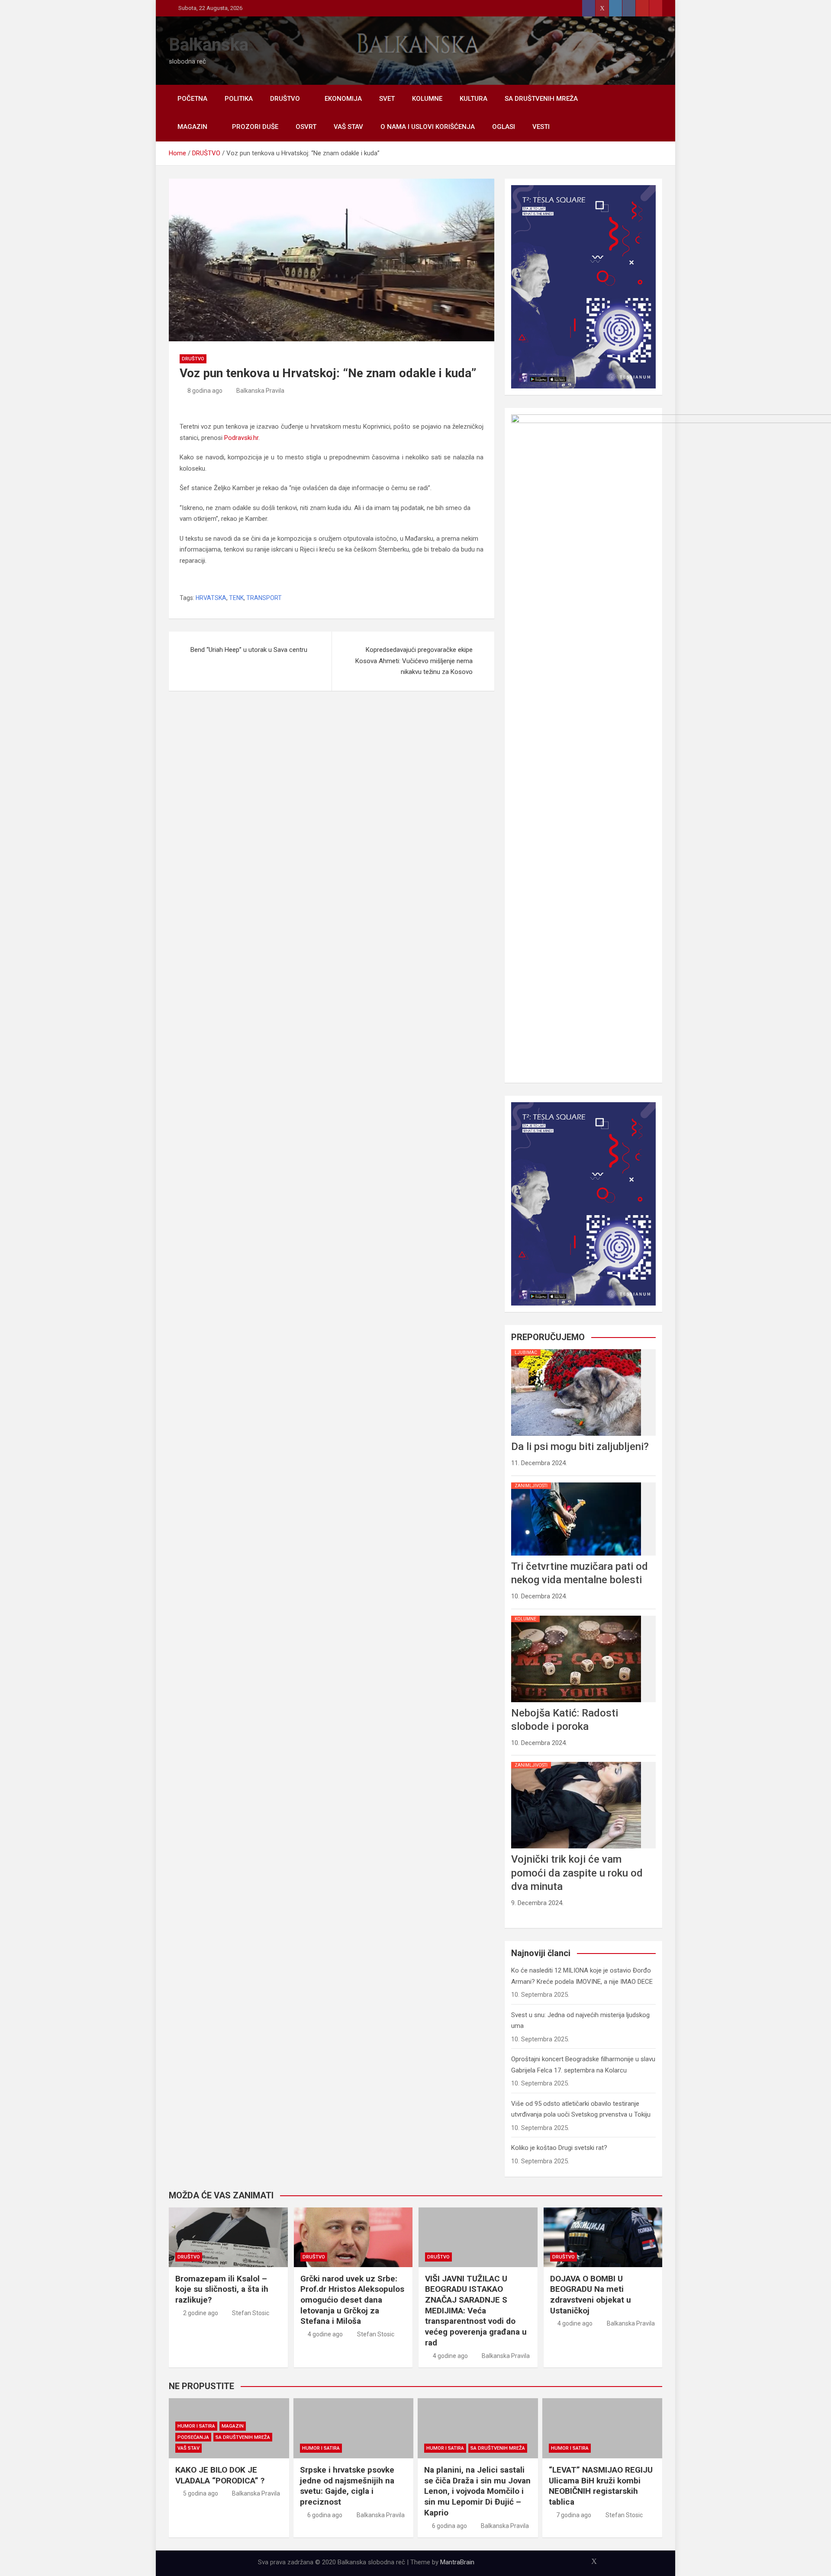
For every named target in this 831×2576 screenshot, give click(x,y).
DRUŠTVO (285, 99)
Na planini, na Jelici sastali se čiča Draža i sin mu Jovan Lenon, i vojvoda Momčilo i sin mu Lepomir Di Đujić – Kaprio (477, 2491)
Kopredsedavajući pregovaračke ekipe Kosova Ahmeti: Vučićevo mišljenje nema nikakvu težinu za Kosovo (414, 661)
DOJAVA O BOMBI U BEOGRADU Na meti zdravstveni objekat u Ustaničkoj (591, 2295)
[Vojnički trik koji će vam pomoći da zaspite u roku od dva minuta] (576, 1762)
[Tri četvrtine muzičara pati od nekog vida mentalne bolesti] (576, 1482)
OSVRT (306, 127)
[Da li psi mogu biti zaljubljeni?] (576, 1349)
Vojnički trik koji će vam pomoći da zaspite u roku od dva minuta (577, 1873)
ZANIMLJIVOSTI (531, 1486)
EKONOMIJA (343, 99)
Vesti (541, 127)
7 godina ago (574, 2515)
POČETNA (192, 99)
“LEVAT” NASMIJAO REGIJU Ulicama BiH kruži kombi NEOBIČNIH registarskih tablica (601, 2486)
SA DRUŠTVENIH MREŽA (541, 99)
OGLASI (504, 127)
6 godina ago (325, 2515)
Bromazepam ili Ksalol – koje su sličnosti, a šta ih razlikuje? (222, 2289)
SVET (387, 99)
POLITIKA (239, 99)
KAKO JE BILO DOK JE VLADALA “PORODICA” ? (220, 2475)
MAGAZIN (192, 127)
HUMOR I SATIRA (196, 2426)
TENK (236, 598)
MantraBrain (457, 2562)
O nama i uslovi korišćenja (428, 127)
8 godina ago (205, 391)
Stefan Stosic (251, 2313)
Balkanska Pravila (260, 391)
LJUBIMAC (526, 1352)
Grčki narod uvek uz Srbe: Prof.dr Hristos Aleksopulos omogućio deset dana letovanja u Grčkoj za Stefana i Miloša (352, 2300)
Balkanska (209, 45)
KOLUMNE (427, 99)
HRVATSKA (211, 598)
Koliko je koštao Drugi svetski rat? (559, 2148)
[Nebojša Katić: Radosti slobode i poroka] (576, 1616)
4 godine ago (325, 2334)
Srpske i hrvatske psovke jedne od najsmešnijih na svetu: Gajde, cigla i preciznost (347, 2486)
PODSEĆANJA (193, 2437)
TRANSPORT (264, 598)
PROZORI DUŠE (255, 127)
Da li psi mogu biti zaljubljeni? (580, 1447)
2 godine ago (201, 2313)
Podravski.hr (241, 438)
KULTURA (473, 99)
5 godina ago (201, 2493)
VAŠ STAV (348, 127)
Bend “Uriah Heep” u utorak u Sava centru (249, 650)
